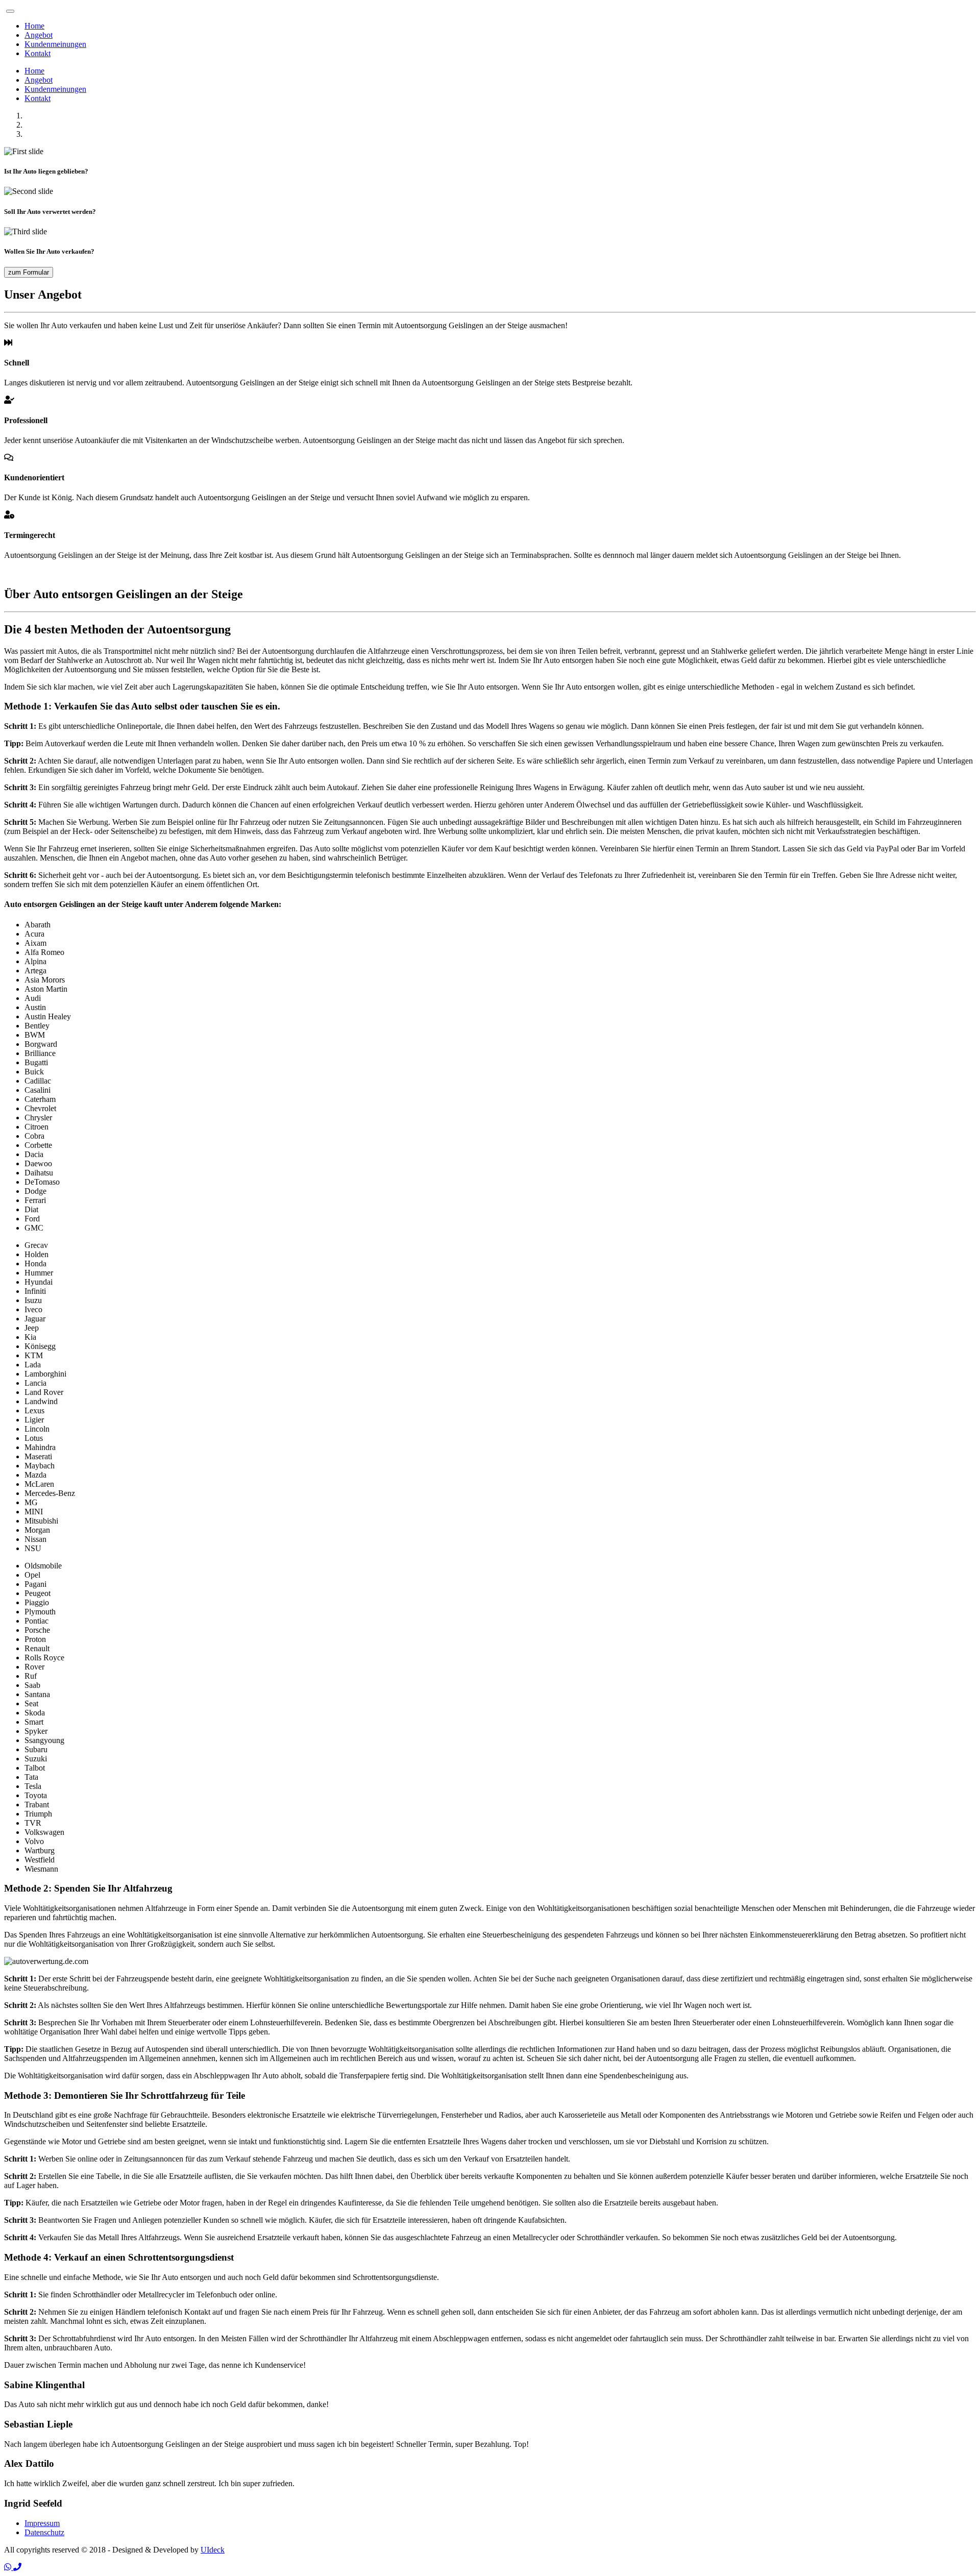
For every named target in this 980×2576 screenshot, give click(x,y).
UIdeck (213, 2550)
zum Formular (29, 272)
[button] (9, 2567)
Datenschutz (44, 2532)
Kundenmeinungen (55, 44)
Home (34, 26)
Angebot (39, 35)
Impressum (42, 2523)
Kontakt (38, 53)
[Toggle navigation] (10, 11)
